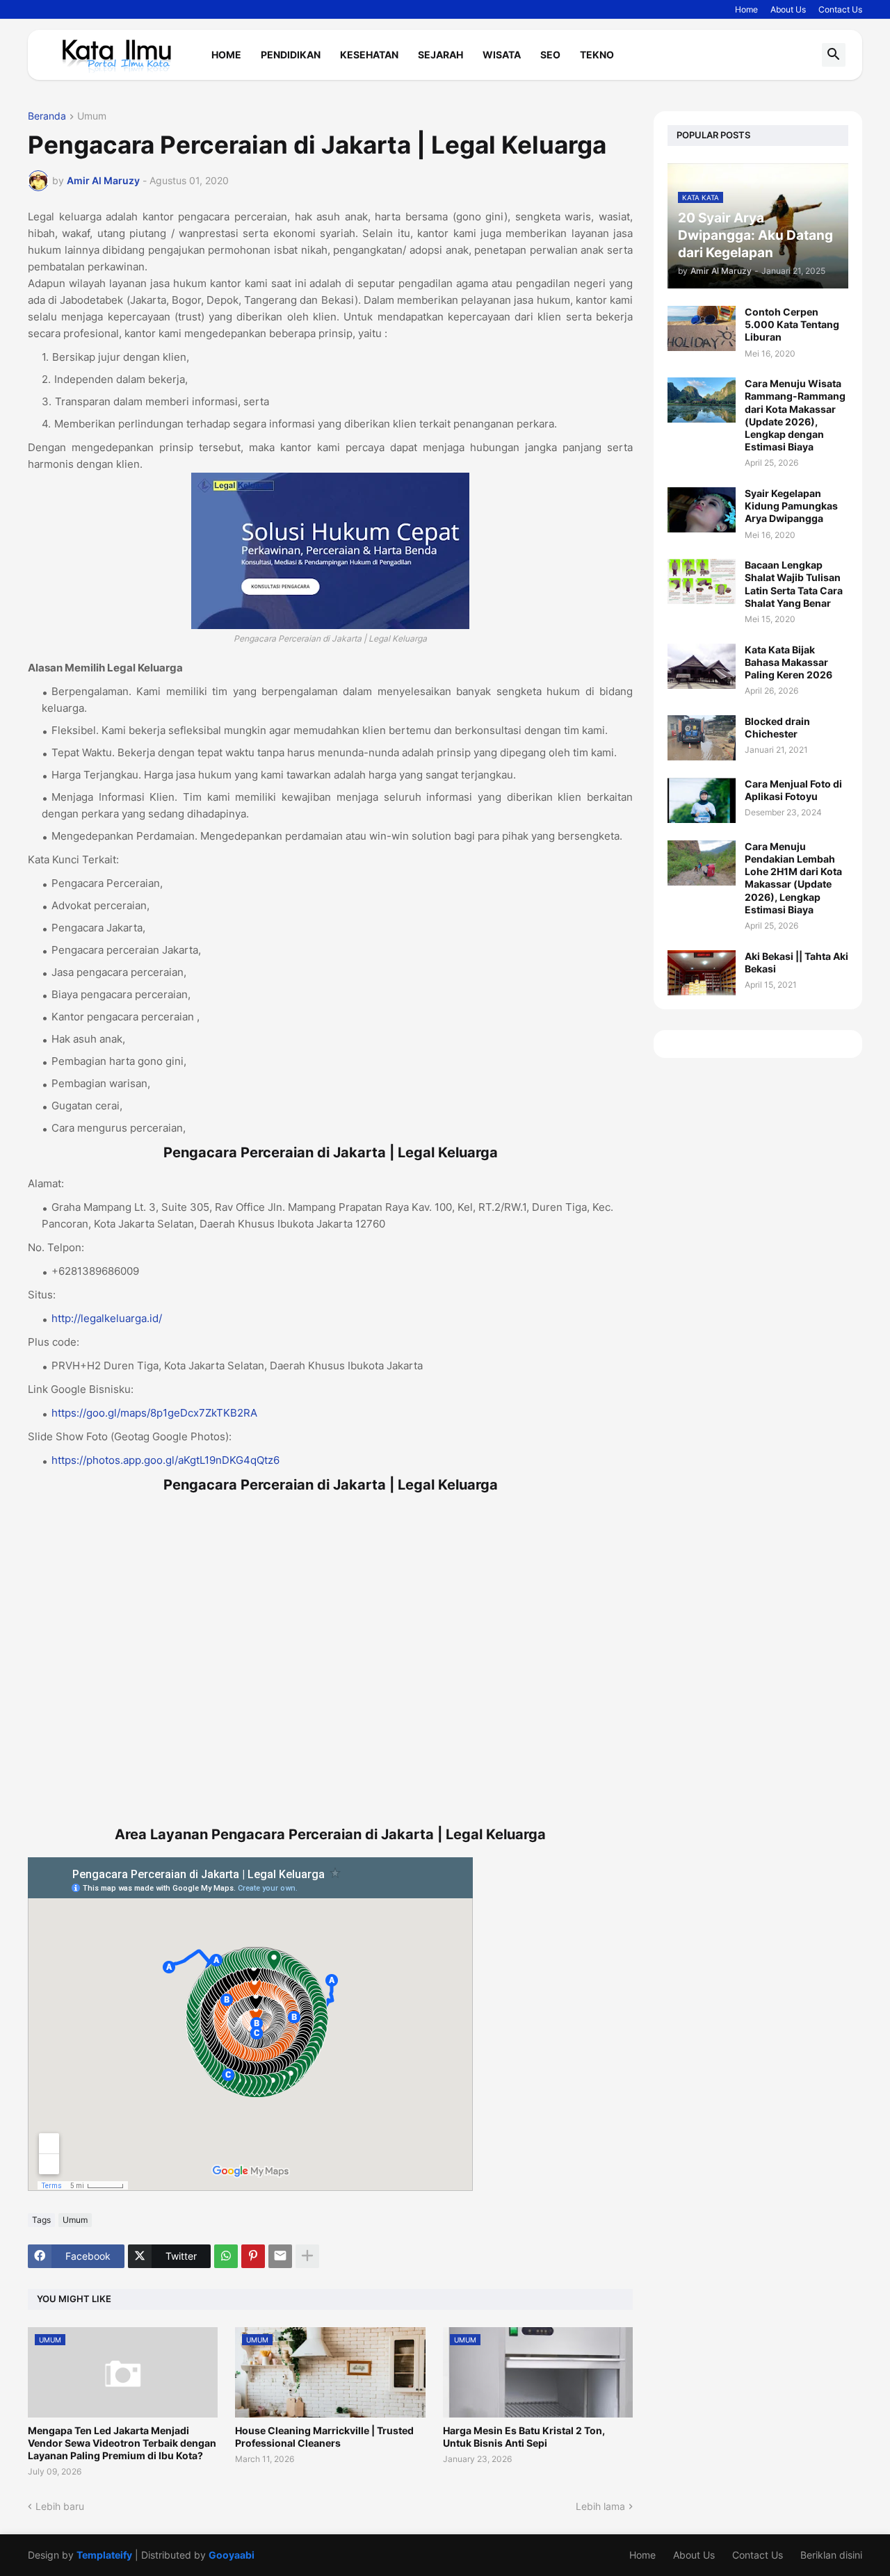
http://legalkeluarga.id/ (107, 1318)
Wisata (502, 55)
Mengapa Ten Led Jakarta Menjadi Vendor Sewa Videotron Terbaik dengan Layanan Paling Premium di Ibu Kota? (122, 2443)
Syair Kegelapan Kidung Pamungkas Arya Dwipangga (791, 506)
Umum (92, 116)
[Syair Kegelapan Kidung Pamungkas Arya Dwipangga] (702, 510)
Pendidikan (291, 55)
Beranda (47, 116)
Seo (550, 55)
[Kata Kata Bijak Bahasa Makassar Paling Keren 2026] (702, 666)
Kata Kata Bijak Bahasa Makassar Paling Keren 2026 (788, 662)
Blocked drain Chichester (777, 727)
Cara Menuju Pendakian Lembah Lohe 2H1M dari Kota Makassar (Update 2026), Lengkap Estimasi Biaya (793, 878)
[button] (834, 55)
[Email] (280, 2256)
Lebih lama (600, 2506)
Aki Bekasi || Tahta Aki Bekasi (796, 962)
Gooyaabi (232, 2555)
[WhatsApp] (226, 2256)
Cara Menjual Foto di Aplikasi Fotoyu (793, 790)
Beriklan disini (831, 2555)
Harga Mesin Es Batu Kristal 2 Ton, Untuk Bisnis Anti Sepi (524, 2437)
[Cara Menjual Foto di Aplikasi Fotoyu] (702, 800)
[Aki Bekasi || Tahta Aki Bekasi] (702, 973)
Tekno (597, 55)
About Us (788, 9)
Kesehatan (369, 55)
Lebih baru (60, 2506)
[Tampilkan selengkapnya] (307, 2256)
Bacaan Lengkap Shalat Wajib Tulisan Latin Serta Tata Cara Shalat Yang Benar (794, 584)
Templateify (104, 2555)
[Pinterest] (253, 2256)
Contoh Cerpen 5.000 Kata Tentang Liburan (792, 324)
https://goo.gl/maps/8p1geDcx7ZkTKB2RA (154, 1413)
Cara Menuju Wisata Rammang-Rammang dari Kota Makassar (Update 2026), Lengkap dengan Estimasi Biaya (795, 415)
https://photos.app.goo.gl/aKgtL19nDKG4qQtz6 (165, 1460)
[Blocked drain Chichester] (702, 738)
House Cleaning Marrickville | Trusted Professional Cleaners (324, 2437)
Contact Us (840, 9)
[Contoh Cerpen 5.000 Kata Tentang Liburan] (702, 328)
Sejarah (440, 55)
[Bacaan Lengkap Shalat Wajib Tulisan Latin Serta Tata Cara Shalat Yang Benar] (702, 581)
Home (746, 9)
